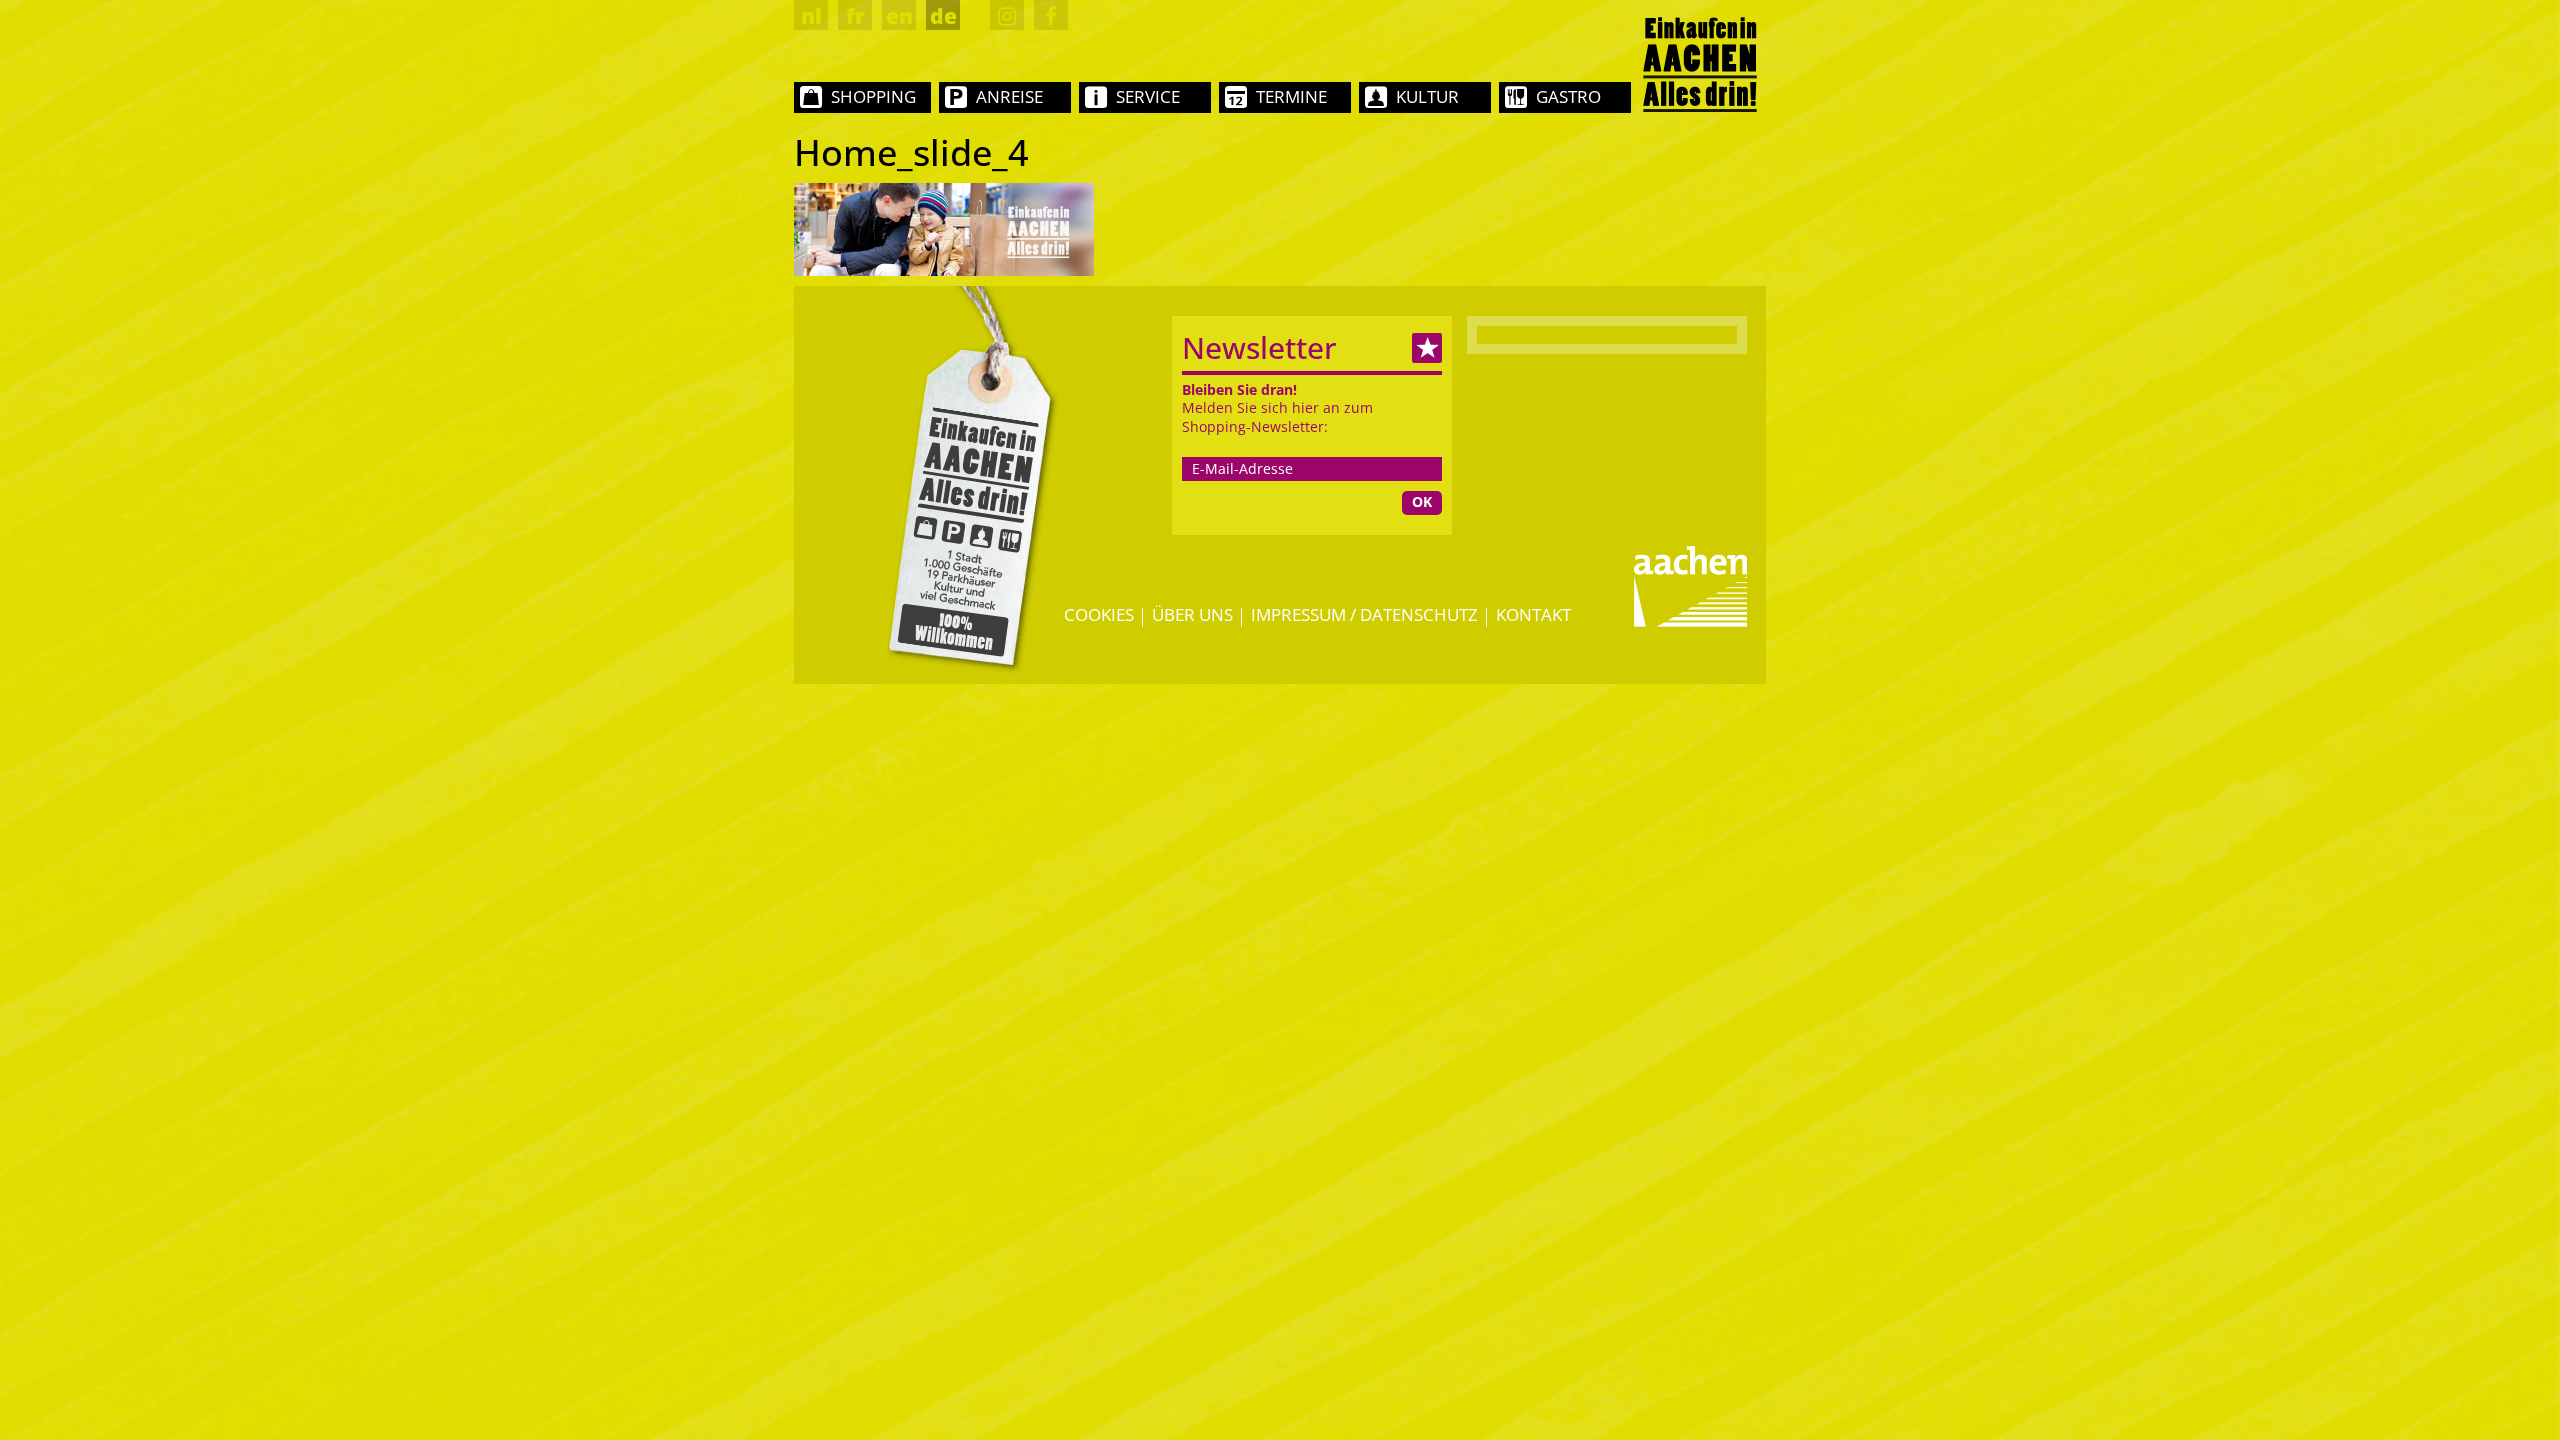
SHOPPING (873, 96)
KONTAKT (1533, 614)
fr (855, 16)
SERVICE (1148, 96)
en (899, 16)
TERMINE (1291, 96)
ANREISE (1009, 96)
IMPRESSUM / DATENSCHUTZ (1364, 614)
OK (1422, 501)
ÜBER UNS (1192, 614)
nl (811, 16)
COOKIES (1099, 614)
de (943, 16)
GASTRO (1568, 96)
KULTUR (1427, 96)
